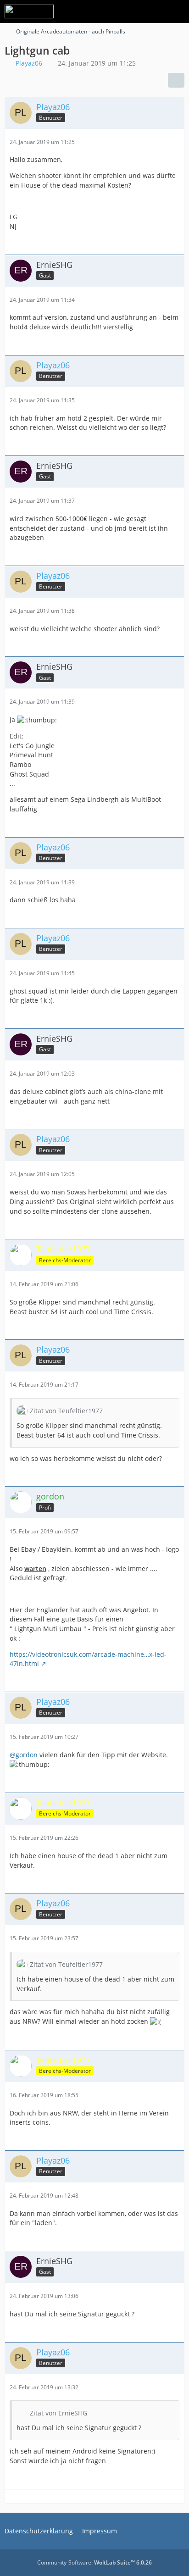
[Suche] (131, 11)
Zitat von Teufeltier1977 (66, 1411)
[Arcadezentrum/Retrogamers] (29, 11)
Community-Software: (94, 2562)
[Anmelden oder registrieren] (154, 11)
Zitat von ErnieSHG (58, 2413)
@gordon (24, 1755)
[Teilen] (176, 80)
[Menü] (177, 11)
